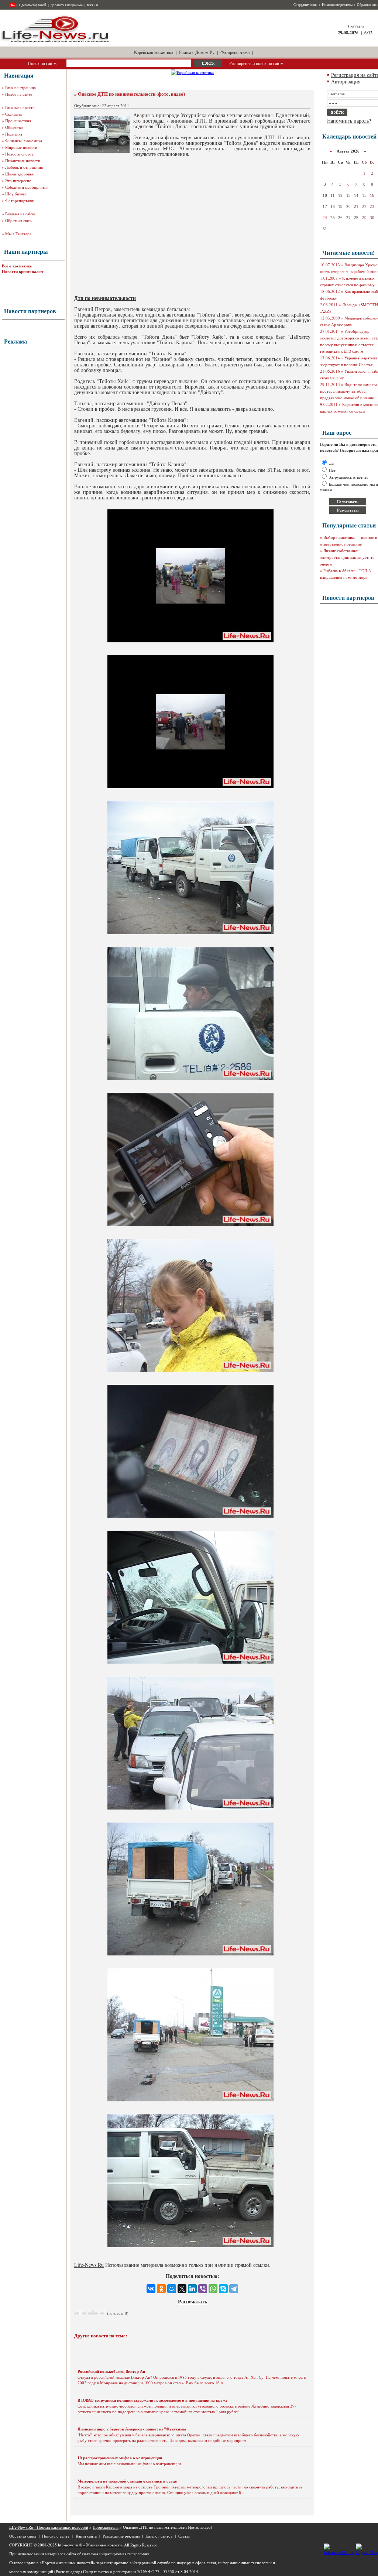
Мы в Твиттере (18, 234)
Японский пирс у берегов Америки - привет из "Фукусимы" (133, 2429)
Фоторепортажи (235, 52)
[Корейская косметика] (192, 72)
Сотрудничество (305, 5)
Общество (14, 127)
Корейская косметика (154, 52)
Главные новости (20, 107)
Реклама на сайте (20, 214)
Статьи (184, 2536)
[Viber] (203, 2289)
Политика (14, 134)
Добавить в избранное (67, 5)
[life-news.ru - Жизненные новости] (55, 42)
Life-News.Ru (89, 2265)
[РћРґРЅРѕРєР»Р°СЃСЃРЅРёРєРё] (161, 2289)
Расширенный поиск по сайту (256, 63)
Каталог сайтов (159, 2536)
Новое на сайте (19, 94)
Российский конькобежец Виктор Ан (111, 2371)
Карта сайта (86, 2536)
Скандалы (14, 114)
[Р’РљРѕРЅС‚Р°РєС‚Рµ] (151, 2289)
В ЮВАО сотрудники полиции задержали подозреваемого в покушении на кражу (153, 2400)
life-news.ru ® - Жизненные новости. (90, 2545)
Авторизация (346, 81)
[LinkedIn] (192, 2289)
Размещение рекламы (337, 5)
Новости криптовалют (23, 271)
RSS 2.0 (93, 5)
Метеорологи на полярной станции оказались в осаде (127, 2481)
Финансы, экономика (24, 141)
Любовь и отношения (24, 167)
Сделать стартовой (33, 5)
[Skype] (223, 2289)
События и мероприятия (27, 187)
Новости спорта (19, 154)
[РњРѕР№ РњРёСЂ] (172, 2289)
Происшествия (18, 121)
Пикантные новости (23, 160)
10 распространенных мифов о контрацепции (120, 2458)
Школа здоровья (19, 174)
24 (325, 218)
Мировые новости (21, 147)
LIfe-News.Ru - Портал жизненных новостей (49, 2527)
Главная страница (20, 87)
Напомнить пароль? (349, 121)
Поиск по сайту (56, 2536)
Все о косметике (17, 266)
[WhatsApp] (213, 2289)
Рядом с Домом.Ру (197, 52)
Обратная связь (19, 220)
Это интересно (18, 180)
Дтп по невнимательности (105, 298)
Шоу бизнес (16, 194)
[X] (182, 2289)
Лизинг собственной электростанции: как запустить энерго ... (347, 557)
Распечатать (193, 2301)
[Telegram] (234, 2289)
